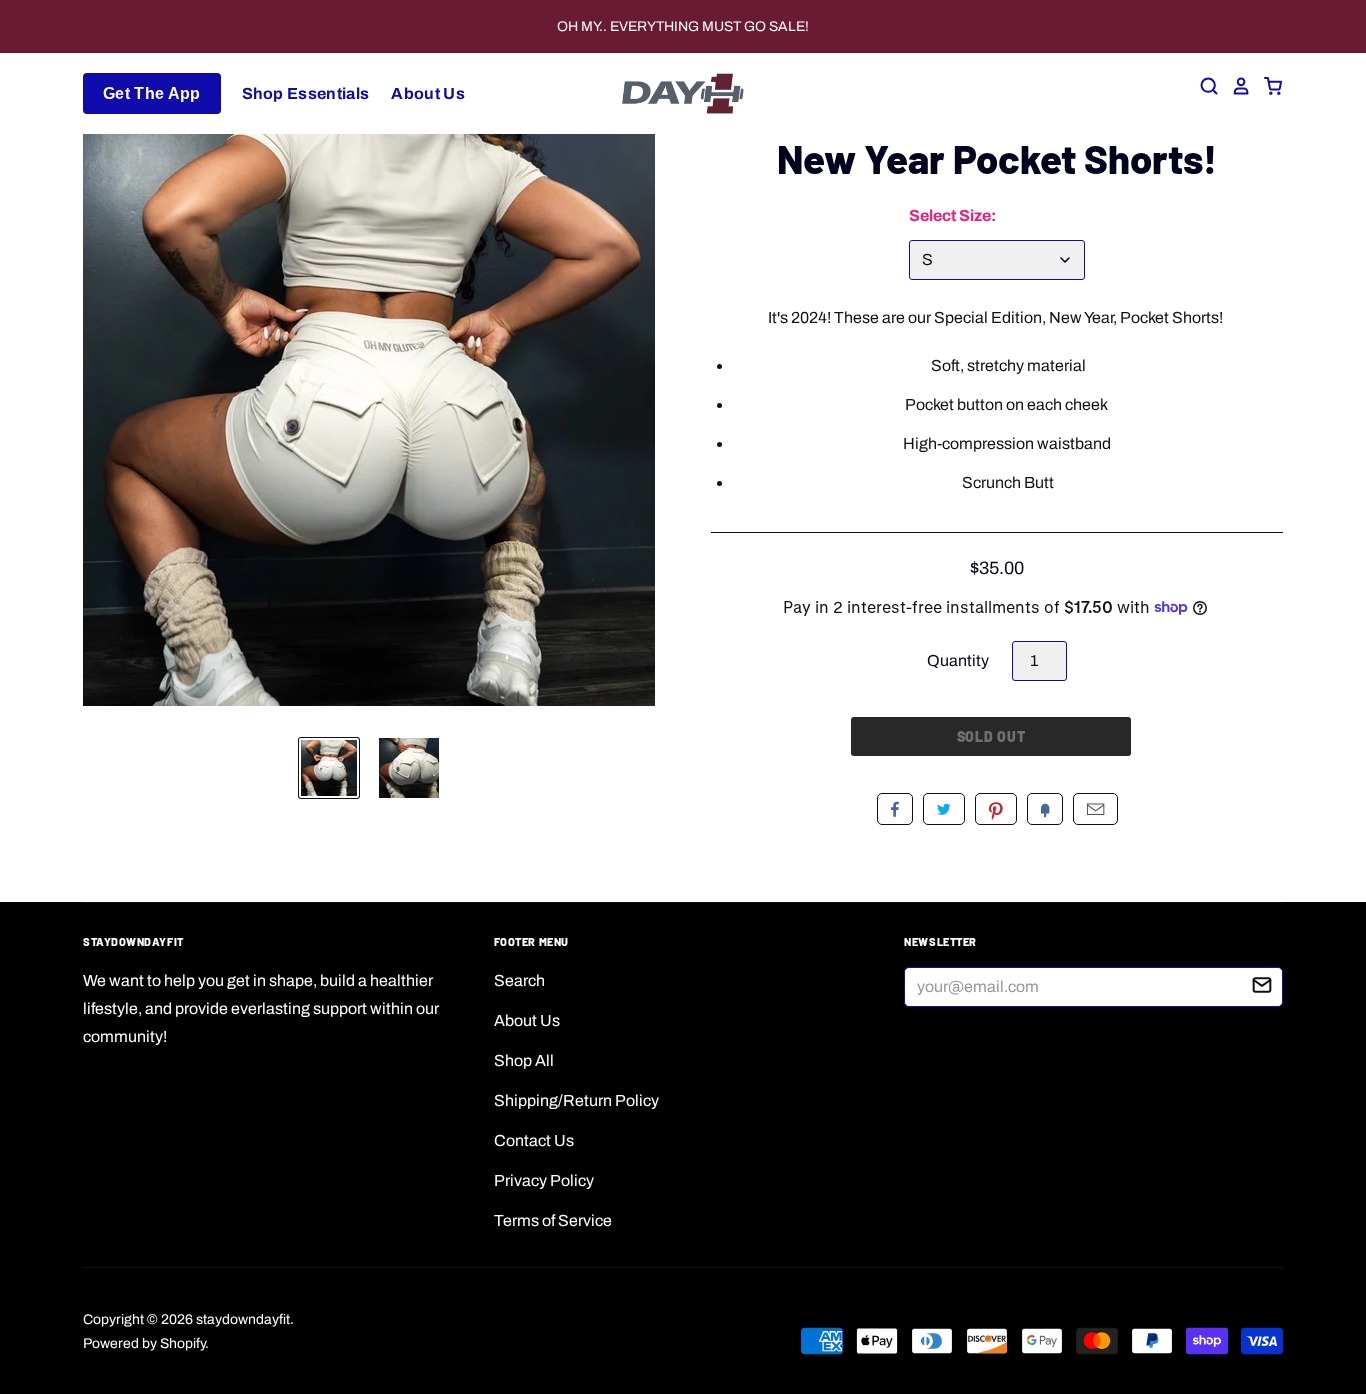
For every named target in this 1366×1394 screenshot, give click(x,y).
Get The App (152, 93)
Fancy (1045, 809)
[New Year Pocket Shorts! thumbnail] (329, 768)
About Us (428, 93)
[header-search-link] (1203, 86)
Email (1095, 809)
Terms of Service (553, 1220)
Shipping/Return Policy (576, 1100)
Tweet (944, 809)
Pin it (996, 809)
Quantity (958, 660)
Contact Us (534, 1140)
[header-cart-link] (1267, 86)
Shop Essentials (306, 93)
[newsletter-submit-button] (1262, 988)
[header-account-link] (1235, 86)
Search (519, 980)
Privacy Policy (544, 1180)
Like (895, 809)
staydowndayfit (243, 1319)
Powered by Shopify (144, 1343)
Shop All (524, 1060)
